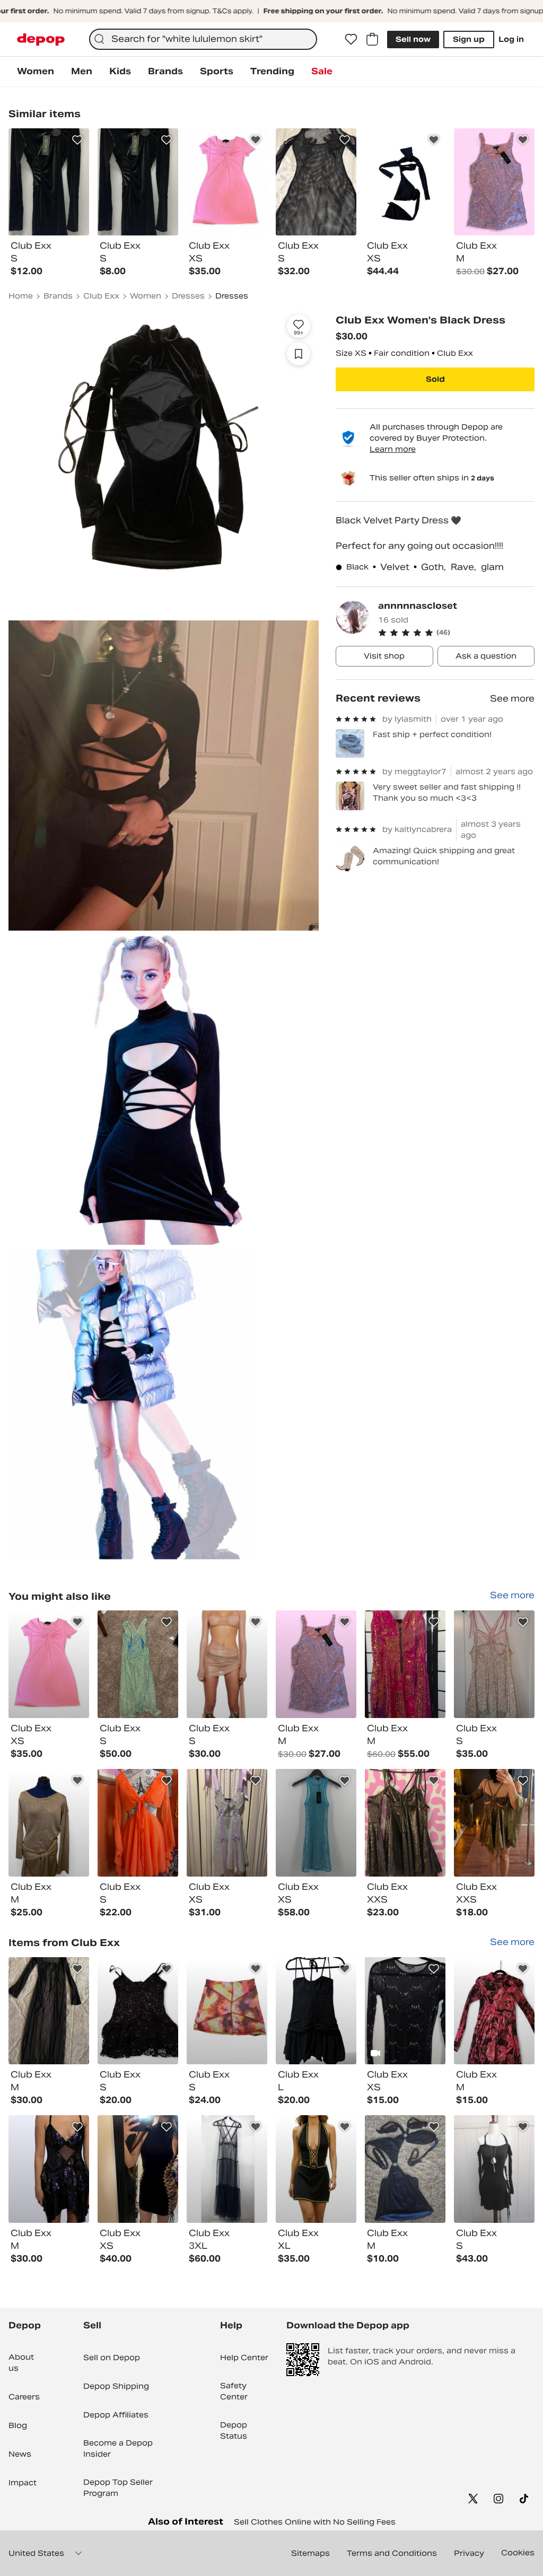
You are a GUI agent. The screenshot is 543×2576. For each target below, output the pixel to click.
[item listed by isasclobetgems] (227, 1664)
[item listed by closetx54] (316, 2169)
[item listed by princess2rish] (405, 2011)
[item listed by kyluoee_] (49, 1664)
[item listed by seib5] (49, 1823)
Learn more (393, 449)
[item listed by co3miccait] (49, 2169)
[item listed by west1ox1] (227, 2011)
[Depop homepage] (41, 40)
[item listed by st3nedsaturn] (227, 1823)
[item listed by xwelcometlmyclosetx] (405, 1664)
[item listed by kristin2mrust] (138, 1664)
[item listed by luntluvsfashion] (494, 1823)
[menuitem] (36, 72)
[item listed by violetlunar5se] (49, 2011)
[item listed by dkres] (316, 1664)
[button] (456, 633)
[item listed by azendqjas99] (227, 2169)
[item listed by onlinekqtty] (138, 2169)
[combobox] (203, 39)
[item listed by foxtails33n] (405, 2169)
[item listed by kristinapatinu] (494, 2169)
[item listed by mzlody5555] (138, 2011)
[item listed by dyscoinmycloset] (316, 2011)
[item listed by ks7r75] (494, 2011)
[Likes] (351, 39)
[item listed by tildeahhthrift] (316, 1823)
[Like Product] (77, 140)
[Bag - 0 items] (372, 39)
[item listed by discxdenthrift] (138, 1823)
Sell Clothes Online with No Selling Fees (315, 2522)
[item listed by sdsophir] (494, 1664)
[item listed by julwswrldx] (405, 1823)
